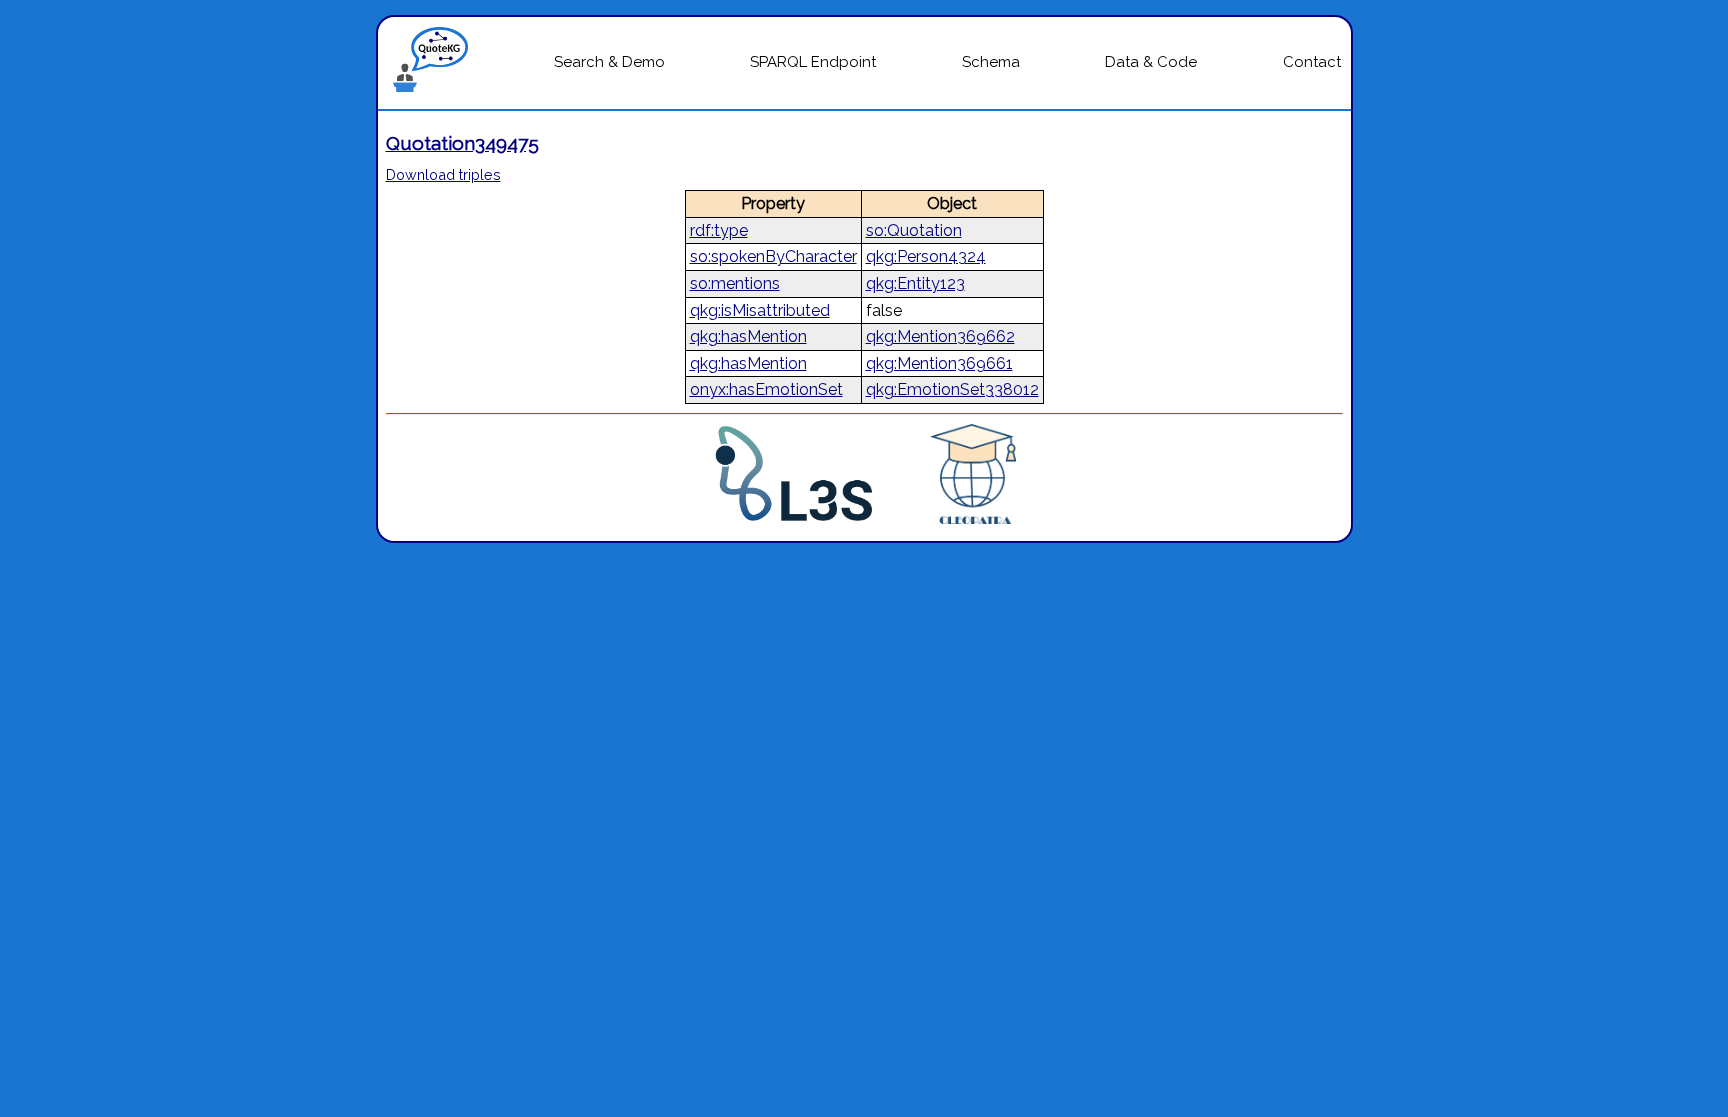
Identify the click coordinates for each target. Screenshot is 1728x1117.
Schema (991, 62)
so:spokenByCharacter (773, 256)
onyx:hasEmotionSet (766, 389)
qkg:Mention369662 (940, 336)
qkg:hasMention (748, 336)
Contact (1312, 62)
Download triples (443, 174)
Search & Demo (609, 62)
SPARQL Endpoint (813, 62)
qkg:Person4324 (926, 256)
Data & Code (1151, 62)
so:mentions (735, 283)
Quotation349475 (462, 143)
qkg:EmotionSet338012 (952, 389)
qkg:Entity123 (915, 283)
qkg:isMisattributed (760, 310)
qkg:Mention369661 (939, 363)
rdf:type (719, 230)
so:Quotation (914, 230)
